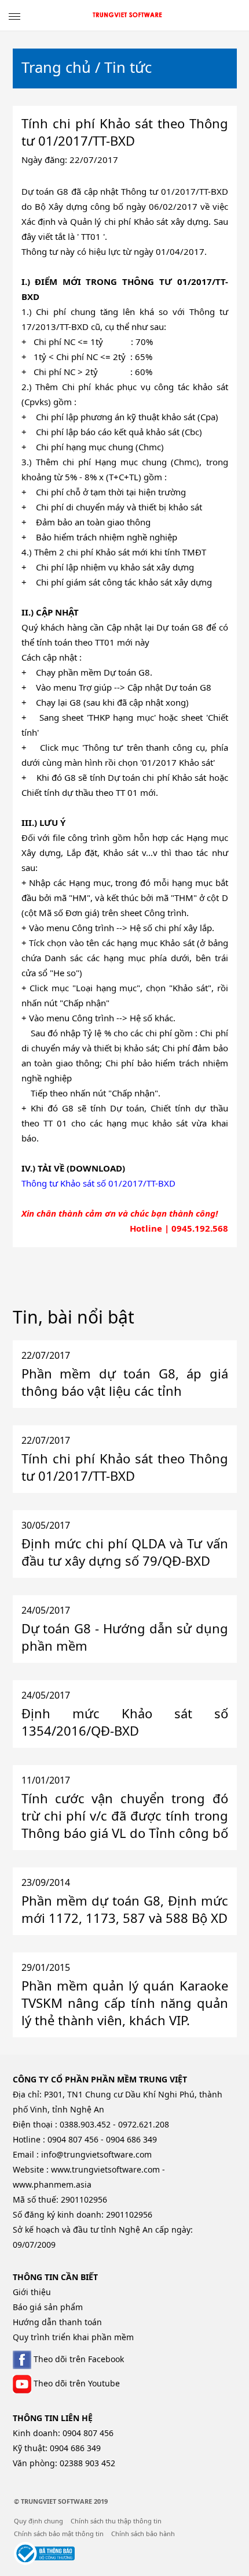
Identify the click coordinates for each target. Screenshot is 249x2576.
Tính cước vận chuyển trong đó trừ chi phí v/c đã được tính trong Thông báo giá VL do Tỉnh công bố (125, 1815)
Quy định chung (39, 2521)
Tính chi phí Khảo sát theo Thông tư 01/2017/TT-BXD (125, 1467)
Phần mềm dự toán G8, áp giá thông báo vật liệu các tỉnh (125, 1382)
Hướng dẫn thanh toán (57, 2322)
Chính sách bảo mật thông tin (59, 2534)
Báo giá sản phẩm (48, 2307)
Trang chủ (56, 67)
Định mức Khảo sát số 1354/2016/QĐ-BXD (125, 1722)
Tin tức (128, 67)
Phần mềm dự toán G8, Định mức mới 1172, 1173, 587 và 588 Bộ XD (125, 1909)
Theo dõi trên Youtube (76, 2383)
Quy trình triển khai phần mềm (73, 2337)
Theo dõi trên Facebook (78, 2359)
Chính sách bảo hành (143, 2534)
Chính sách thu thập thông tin (116, 2521)
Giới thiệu (32, 2292)
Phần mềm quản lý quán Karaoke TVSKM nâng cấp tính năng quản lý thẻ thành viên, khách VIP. (125, 2003)
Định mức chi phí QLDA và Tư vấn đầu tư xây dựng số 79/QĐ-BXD (125, 1552)
